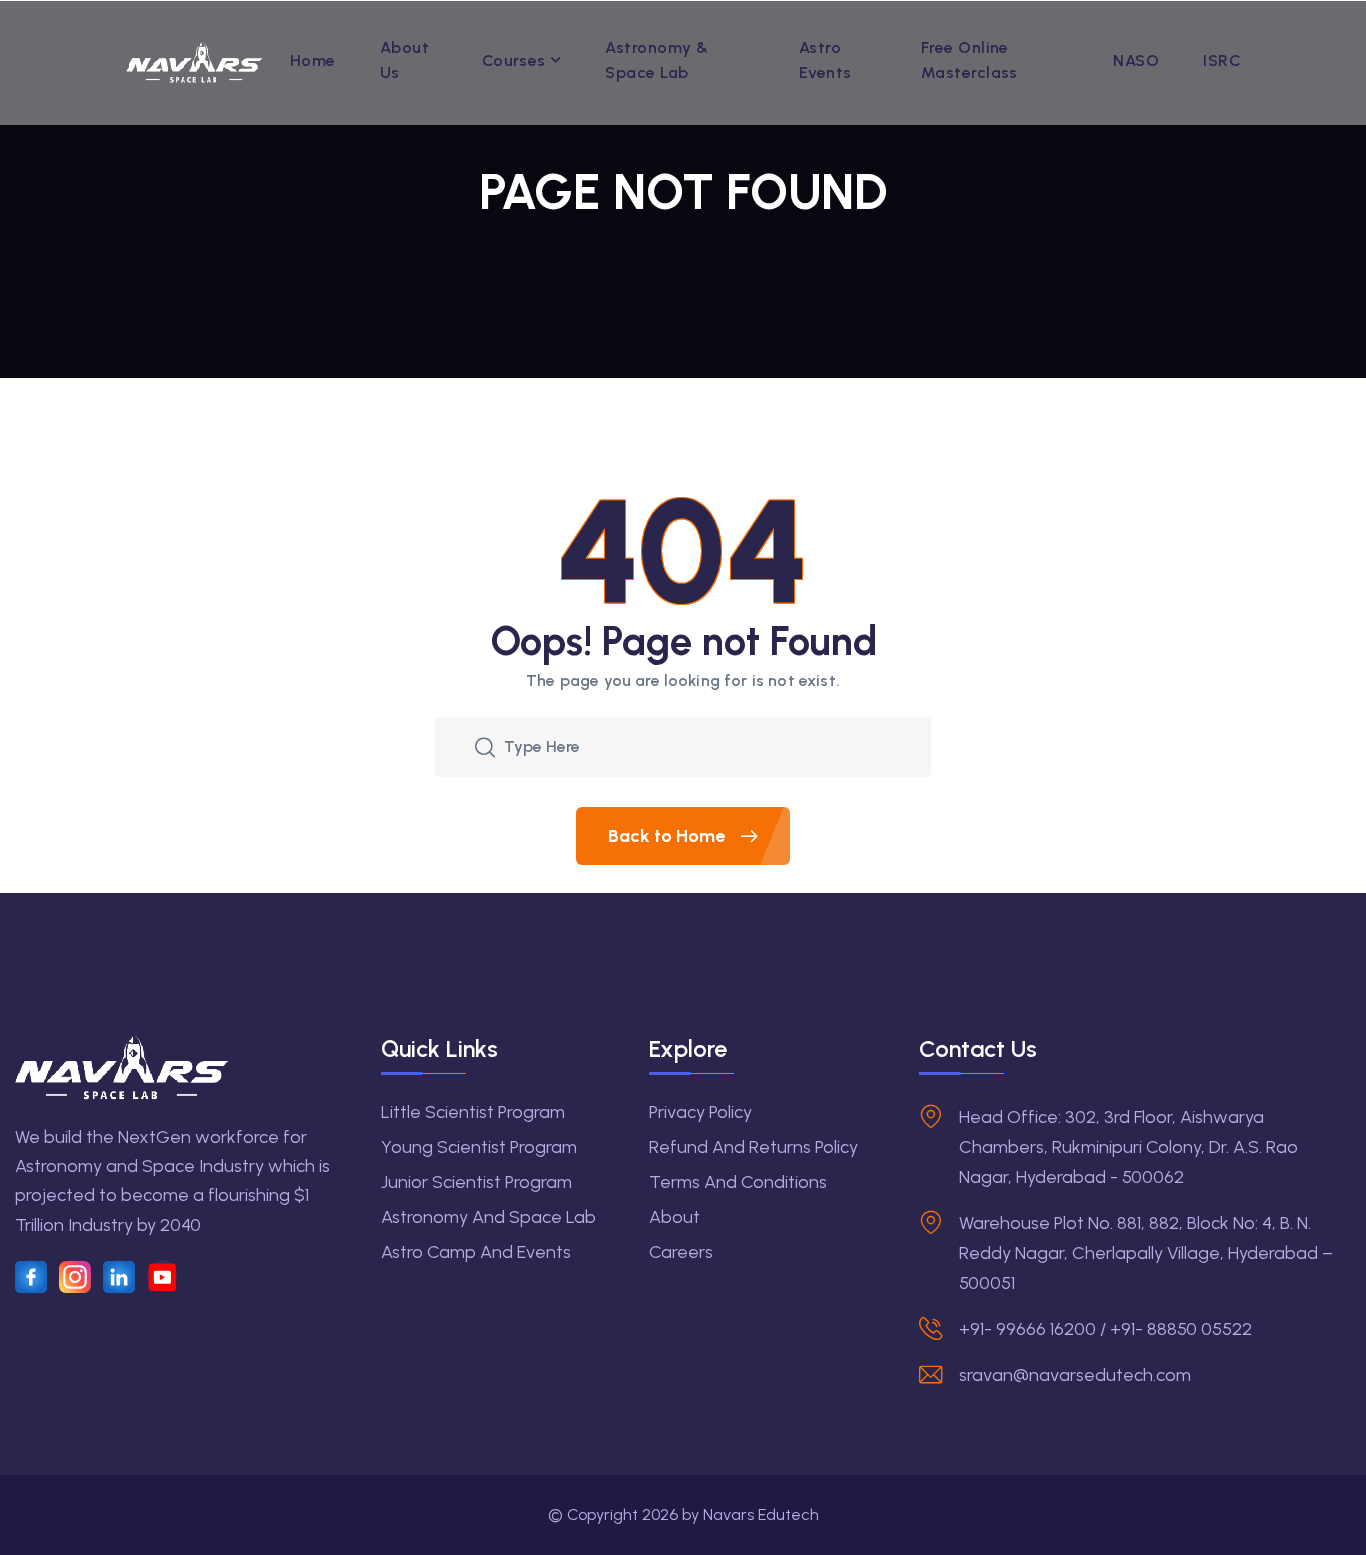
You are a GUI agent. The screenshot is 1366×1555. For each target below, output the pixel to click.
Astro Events (825, 60)
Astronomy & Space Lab (656, 60)
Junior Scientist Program (476, 1182)
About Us (404, 60)
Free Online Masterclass (969, 60)
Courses (514, 60)
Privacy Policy (700, 1112)
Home (313, 60)
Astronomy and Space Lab (488, 1217)
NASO (1136, 60)
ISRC (1222, 60)
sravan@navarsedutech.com (1075, 1375)
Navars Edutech (761, 1514)
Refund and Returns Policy (753, 1147)
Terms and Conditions (738, 1182)
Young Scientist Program (479, 1147)
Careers (681, 1252)
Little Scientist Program (473, 1112)
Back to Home (668, 836)
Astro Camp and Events (476, 1252)
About (674, 1217)
